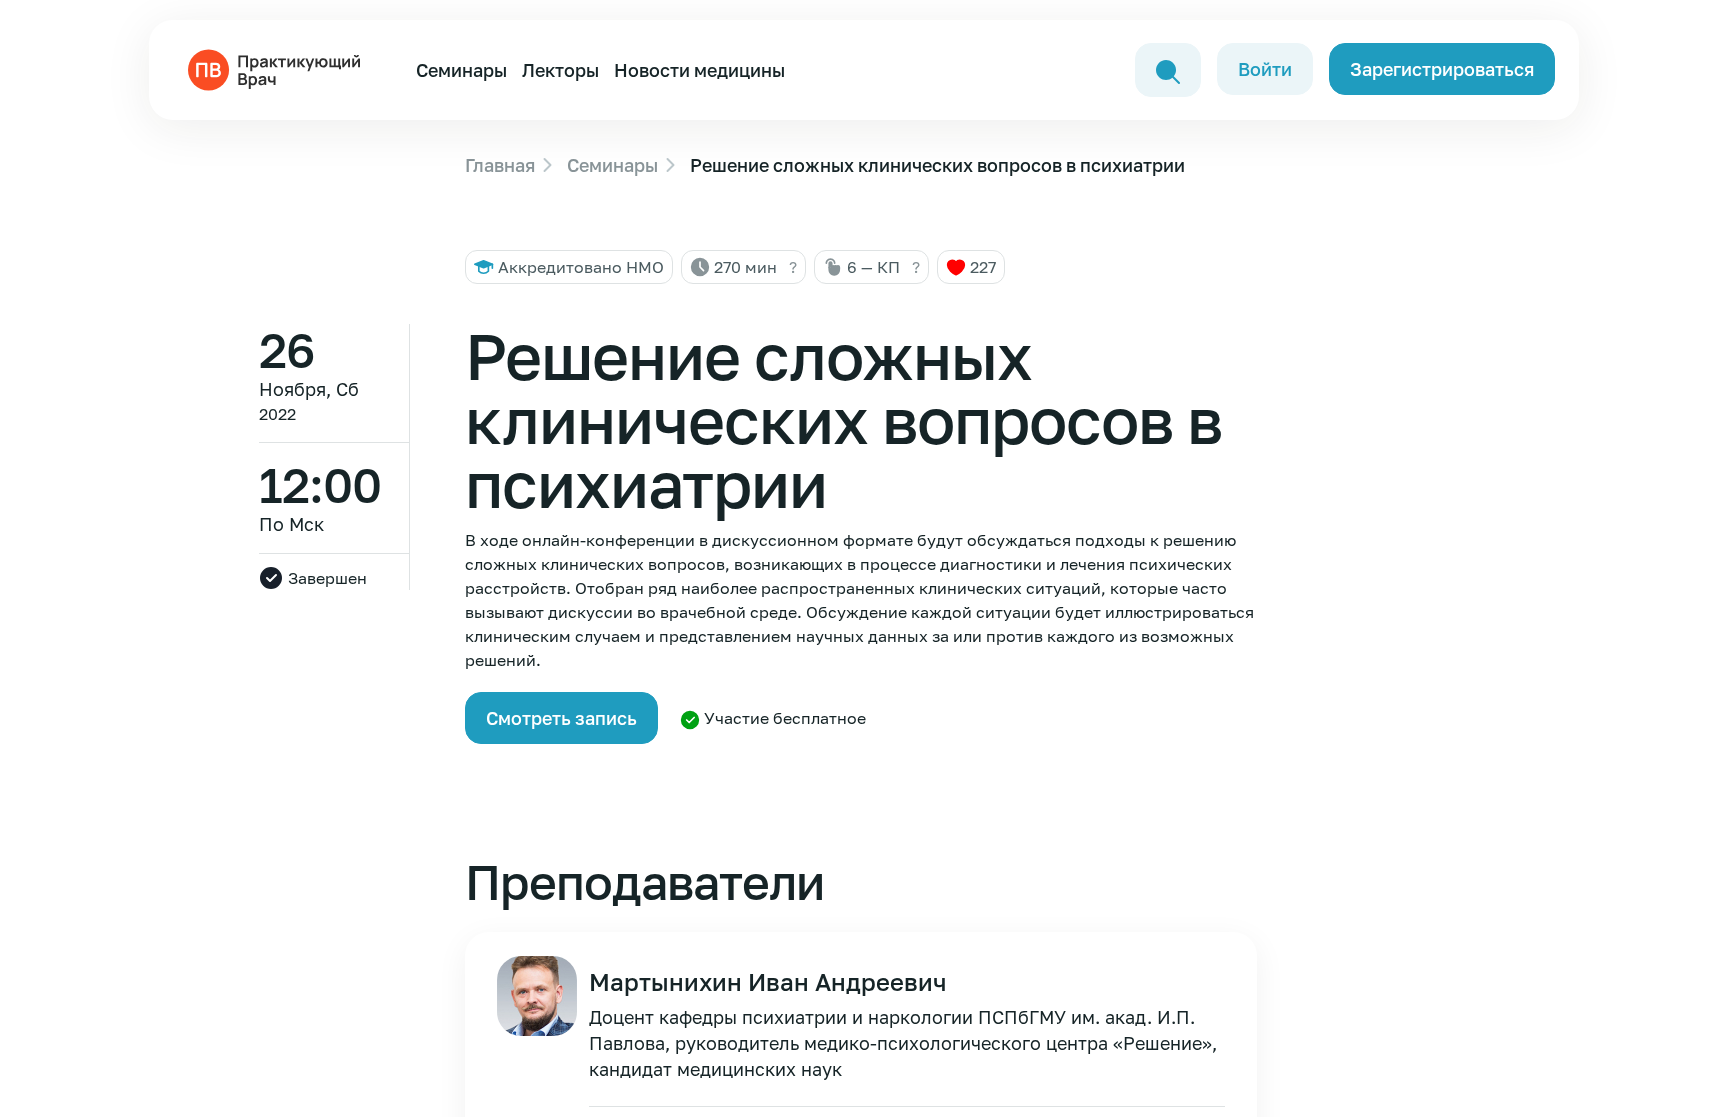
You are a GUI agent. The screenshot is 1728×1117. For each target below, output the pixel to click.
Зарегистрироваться (1442, 69)
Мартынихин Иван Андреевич (767, 981)
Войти (1265, 69)
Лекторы (560, 70)
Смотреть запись (561, 718)
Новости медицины (699, 70)
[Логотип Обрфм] (278, 68)
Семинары (461, 70)
